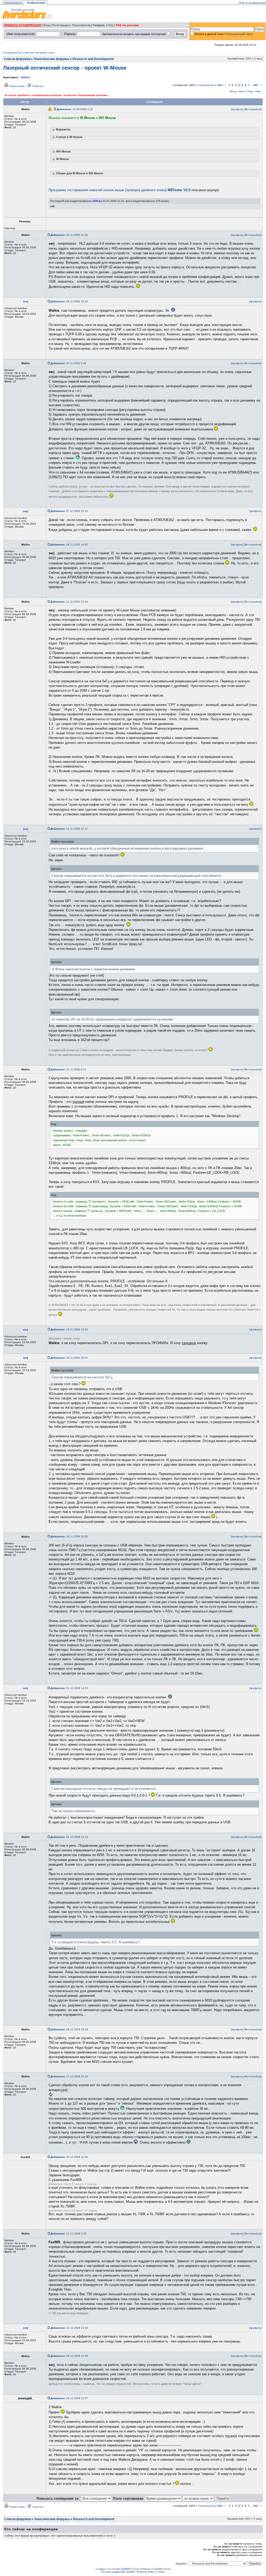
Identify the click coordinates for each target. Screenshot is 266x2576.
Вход (47, 25)
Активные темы (45, 53)
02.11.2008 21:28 (69, 235)
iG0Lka (25, 77)
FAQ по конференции (252, 3)
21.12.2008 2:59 (68, 2234)
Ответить (38, 86)
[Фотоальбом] (253, 109)
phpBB (125, 2569)
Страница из (210, 85)
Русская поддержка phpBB (118, 2572)
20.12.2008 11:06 (69, 2157)
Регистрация (61, 25)
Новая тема (17, 86)
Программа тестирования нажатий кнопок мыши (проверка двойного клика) (119, 190)
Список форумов (17, 59)
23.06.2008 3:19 (75, 109)
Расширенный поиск (240, 34)
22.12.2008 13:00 (69, 2328)
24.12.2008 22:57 (69, 2398)
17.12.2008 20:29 (69, 2076)
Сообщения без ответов (18, 53)
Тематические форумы (51, 59)
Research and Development (93, 59)
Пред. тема (237, 91)
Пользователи (81, 25)
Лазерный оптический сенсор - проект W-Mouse (65, 68)
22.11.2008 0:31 (68, 1069)
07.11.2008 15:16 (69, 511)
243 (256, 85)
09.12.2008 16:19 (69, 2029)
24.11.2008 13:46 (69, 1329)
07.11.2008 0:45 (68, 363)
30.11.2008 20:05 (69, 1536)
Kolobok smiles (146, 2572)
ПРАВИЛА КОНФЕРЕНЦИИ (22, 25)
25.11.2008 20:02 (69, 1358)
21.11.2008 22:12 (69, 829)
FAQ (110, 25)
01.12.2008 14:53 (69, 1688)
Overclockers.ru (13, 3)
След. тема (253, 91)
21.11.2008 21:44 (69, 602)
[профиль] (237, 109)
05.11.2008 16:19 (69, 301)
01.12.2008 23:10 (69, 1837)
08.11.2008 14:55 (69, 545)
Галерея (99, 25)
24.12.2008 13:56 (69, 2356)
